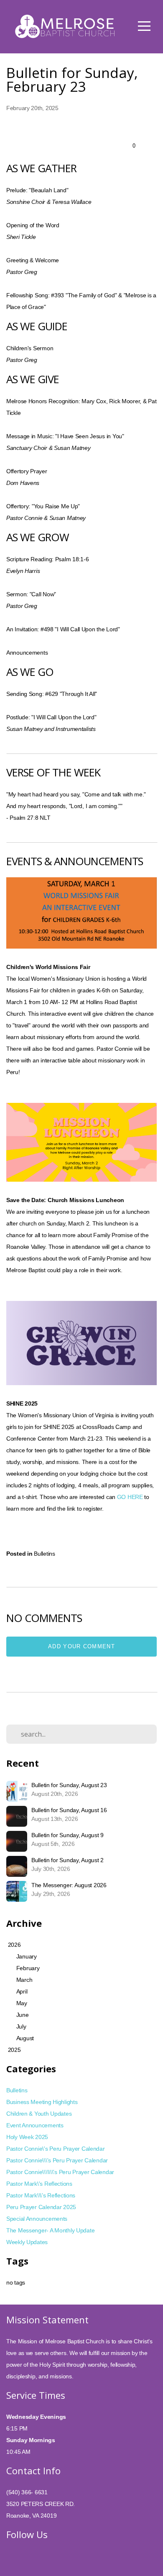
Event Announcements (35, 2125)
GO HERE (130, 1497)
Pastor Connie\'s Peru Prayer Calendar (56, 2149)
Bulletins (44, 1554)
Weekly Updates (27, 2242)
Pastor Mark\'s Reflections (39, 2184)
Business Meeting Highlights (42, 2102)
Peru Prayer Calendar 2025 (41, 2207)
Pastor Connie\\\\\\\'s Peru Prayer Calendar (60, 2172)
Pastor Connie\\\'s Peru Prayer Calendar (57, 2160)
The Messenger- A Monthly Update (50, 2230)
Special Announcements (37, 2219)
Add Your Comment (81, 1646)
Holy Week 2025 (27, 2137)
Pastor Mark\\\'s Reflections (41, 2195)
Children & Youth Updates (39, 2114)
